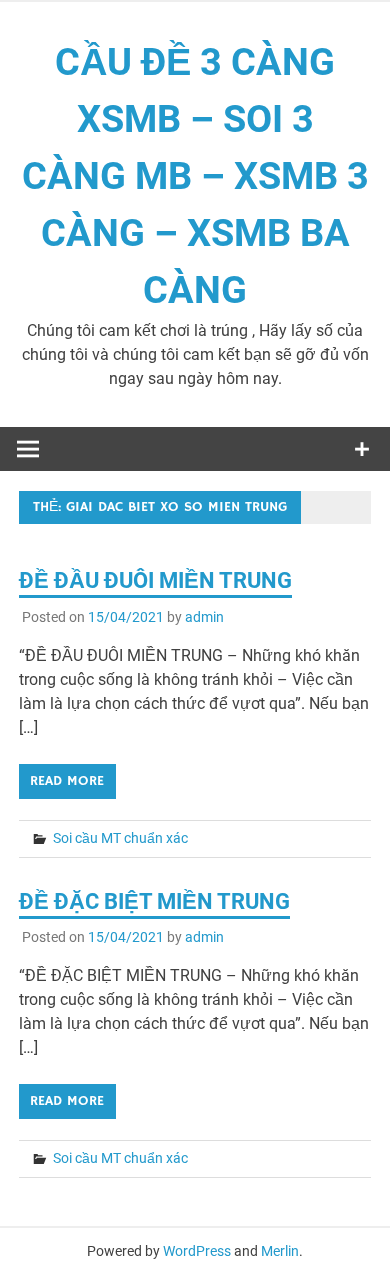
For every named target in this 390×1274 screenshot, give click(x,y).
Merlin (280, 1251)
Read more (67, 781)
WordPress (197, 1251)
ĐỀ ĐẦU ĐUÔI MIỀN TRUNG (155, 580)
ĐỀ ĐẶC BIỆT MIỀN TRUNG (154, 901)
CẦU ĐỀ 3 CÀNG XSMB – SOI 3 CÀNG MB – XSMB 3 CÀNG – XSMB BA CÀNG (195, 176)
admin (204, 617)
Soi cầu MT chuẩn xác (120, 838)
